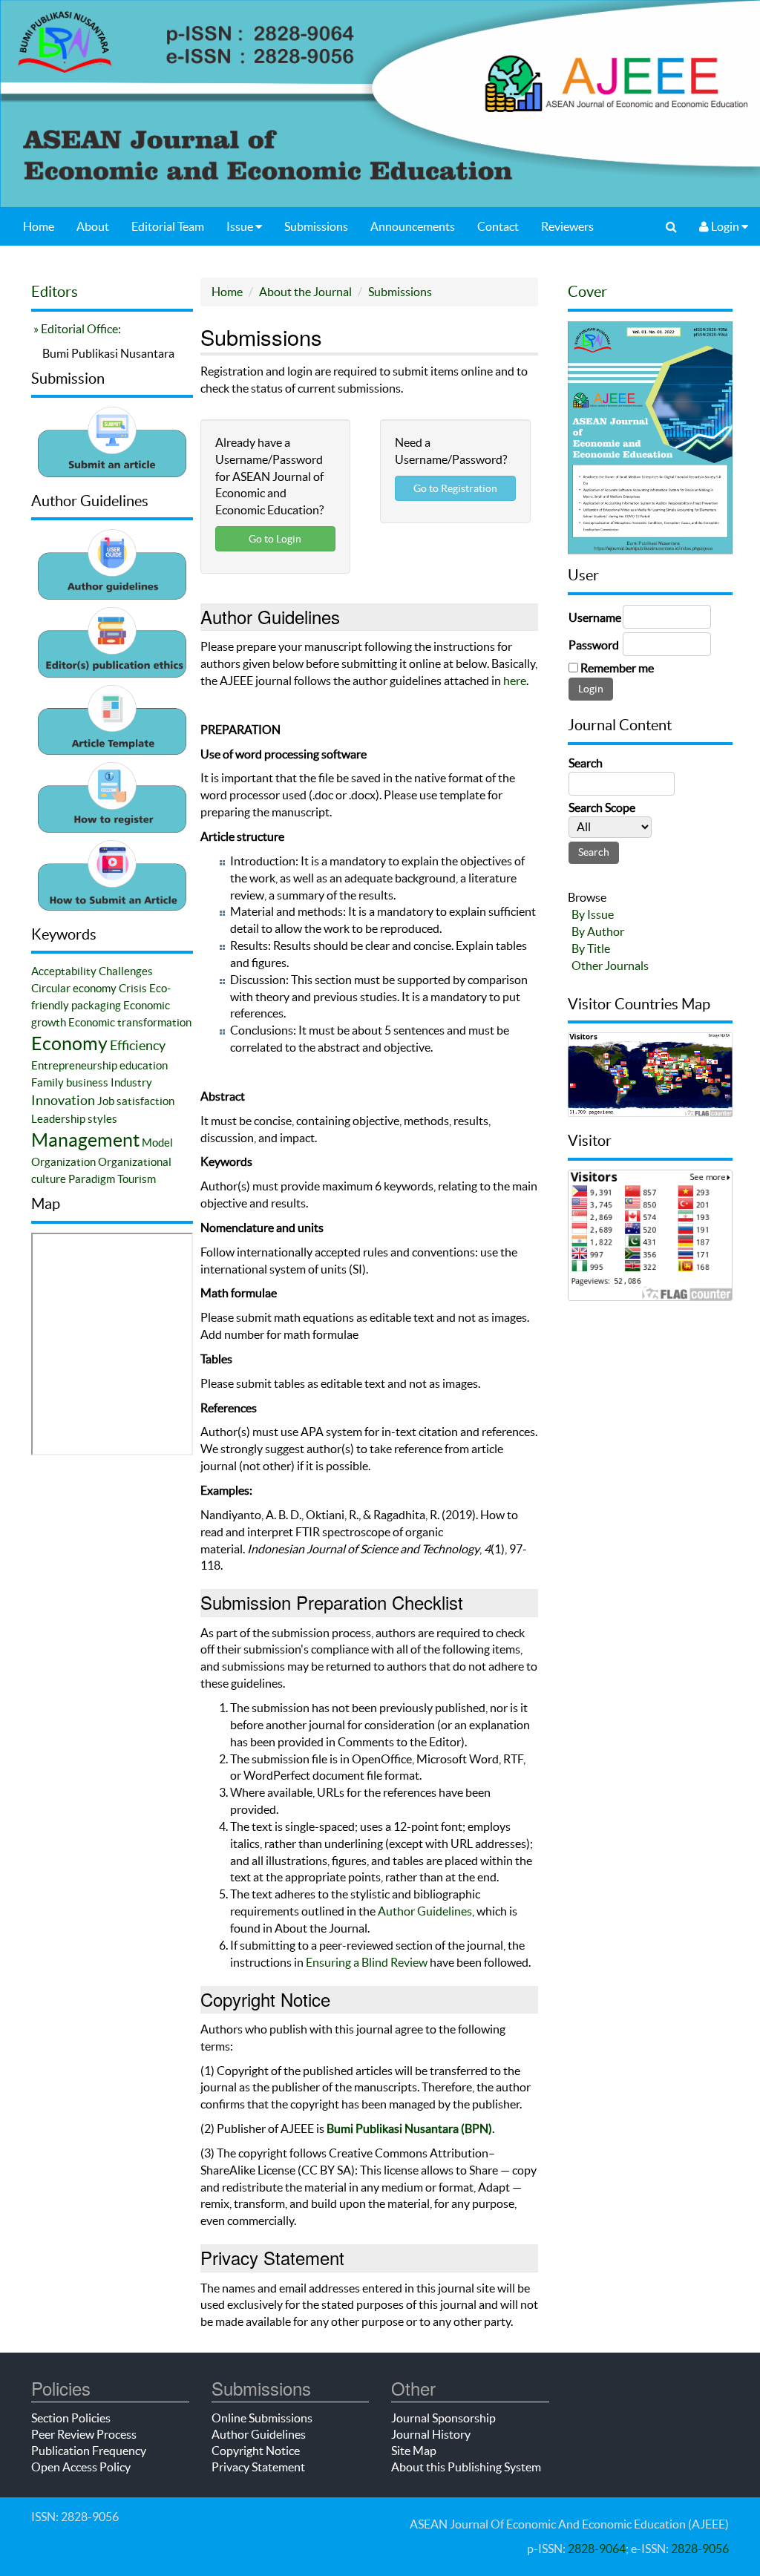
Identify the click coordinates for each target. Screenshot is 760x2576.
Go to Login (275, 539)
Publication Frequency (89, 2451)
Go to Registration (455, 488)
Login (725, 226)
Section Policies (71, 2418)
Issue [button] (241, 226)
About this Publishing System (466, 2467)
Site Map (414, 2451)
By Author (598, 931)
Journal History (431, 2434)
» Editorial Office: (76, 329)
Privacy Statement (258, 2467)
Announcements (413, 226)
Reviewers (567, 226)
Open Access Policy (81, 2467)
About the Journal (305, 292)
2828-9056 (700, 2549)
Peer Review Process (84, 2434)
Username (595, 617)
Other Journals (610, 966)
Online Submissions (262, 2418)
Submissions (316, 226)
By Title (591, 948)
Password (594, 645)
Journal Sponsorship (443, 2418)
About (93, 226)
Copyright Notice (256, 2451)
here (515, 681)
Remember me (617, 668)
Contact (498, 226)
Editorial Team (168, 226)
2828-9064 (597, 2549)
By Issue (593, 914)
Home (39, 226)
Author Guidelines (425, 1911)
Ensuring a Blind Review (367, 1962)
